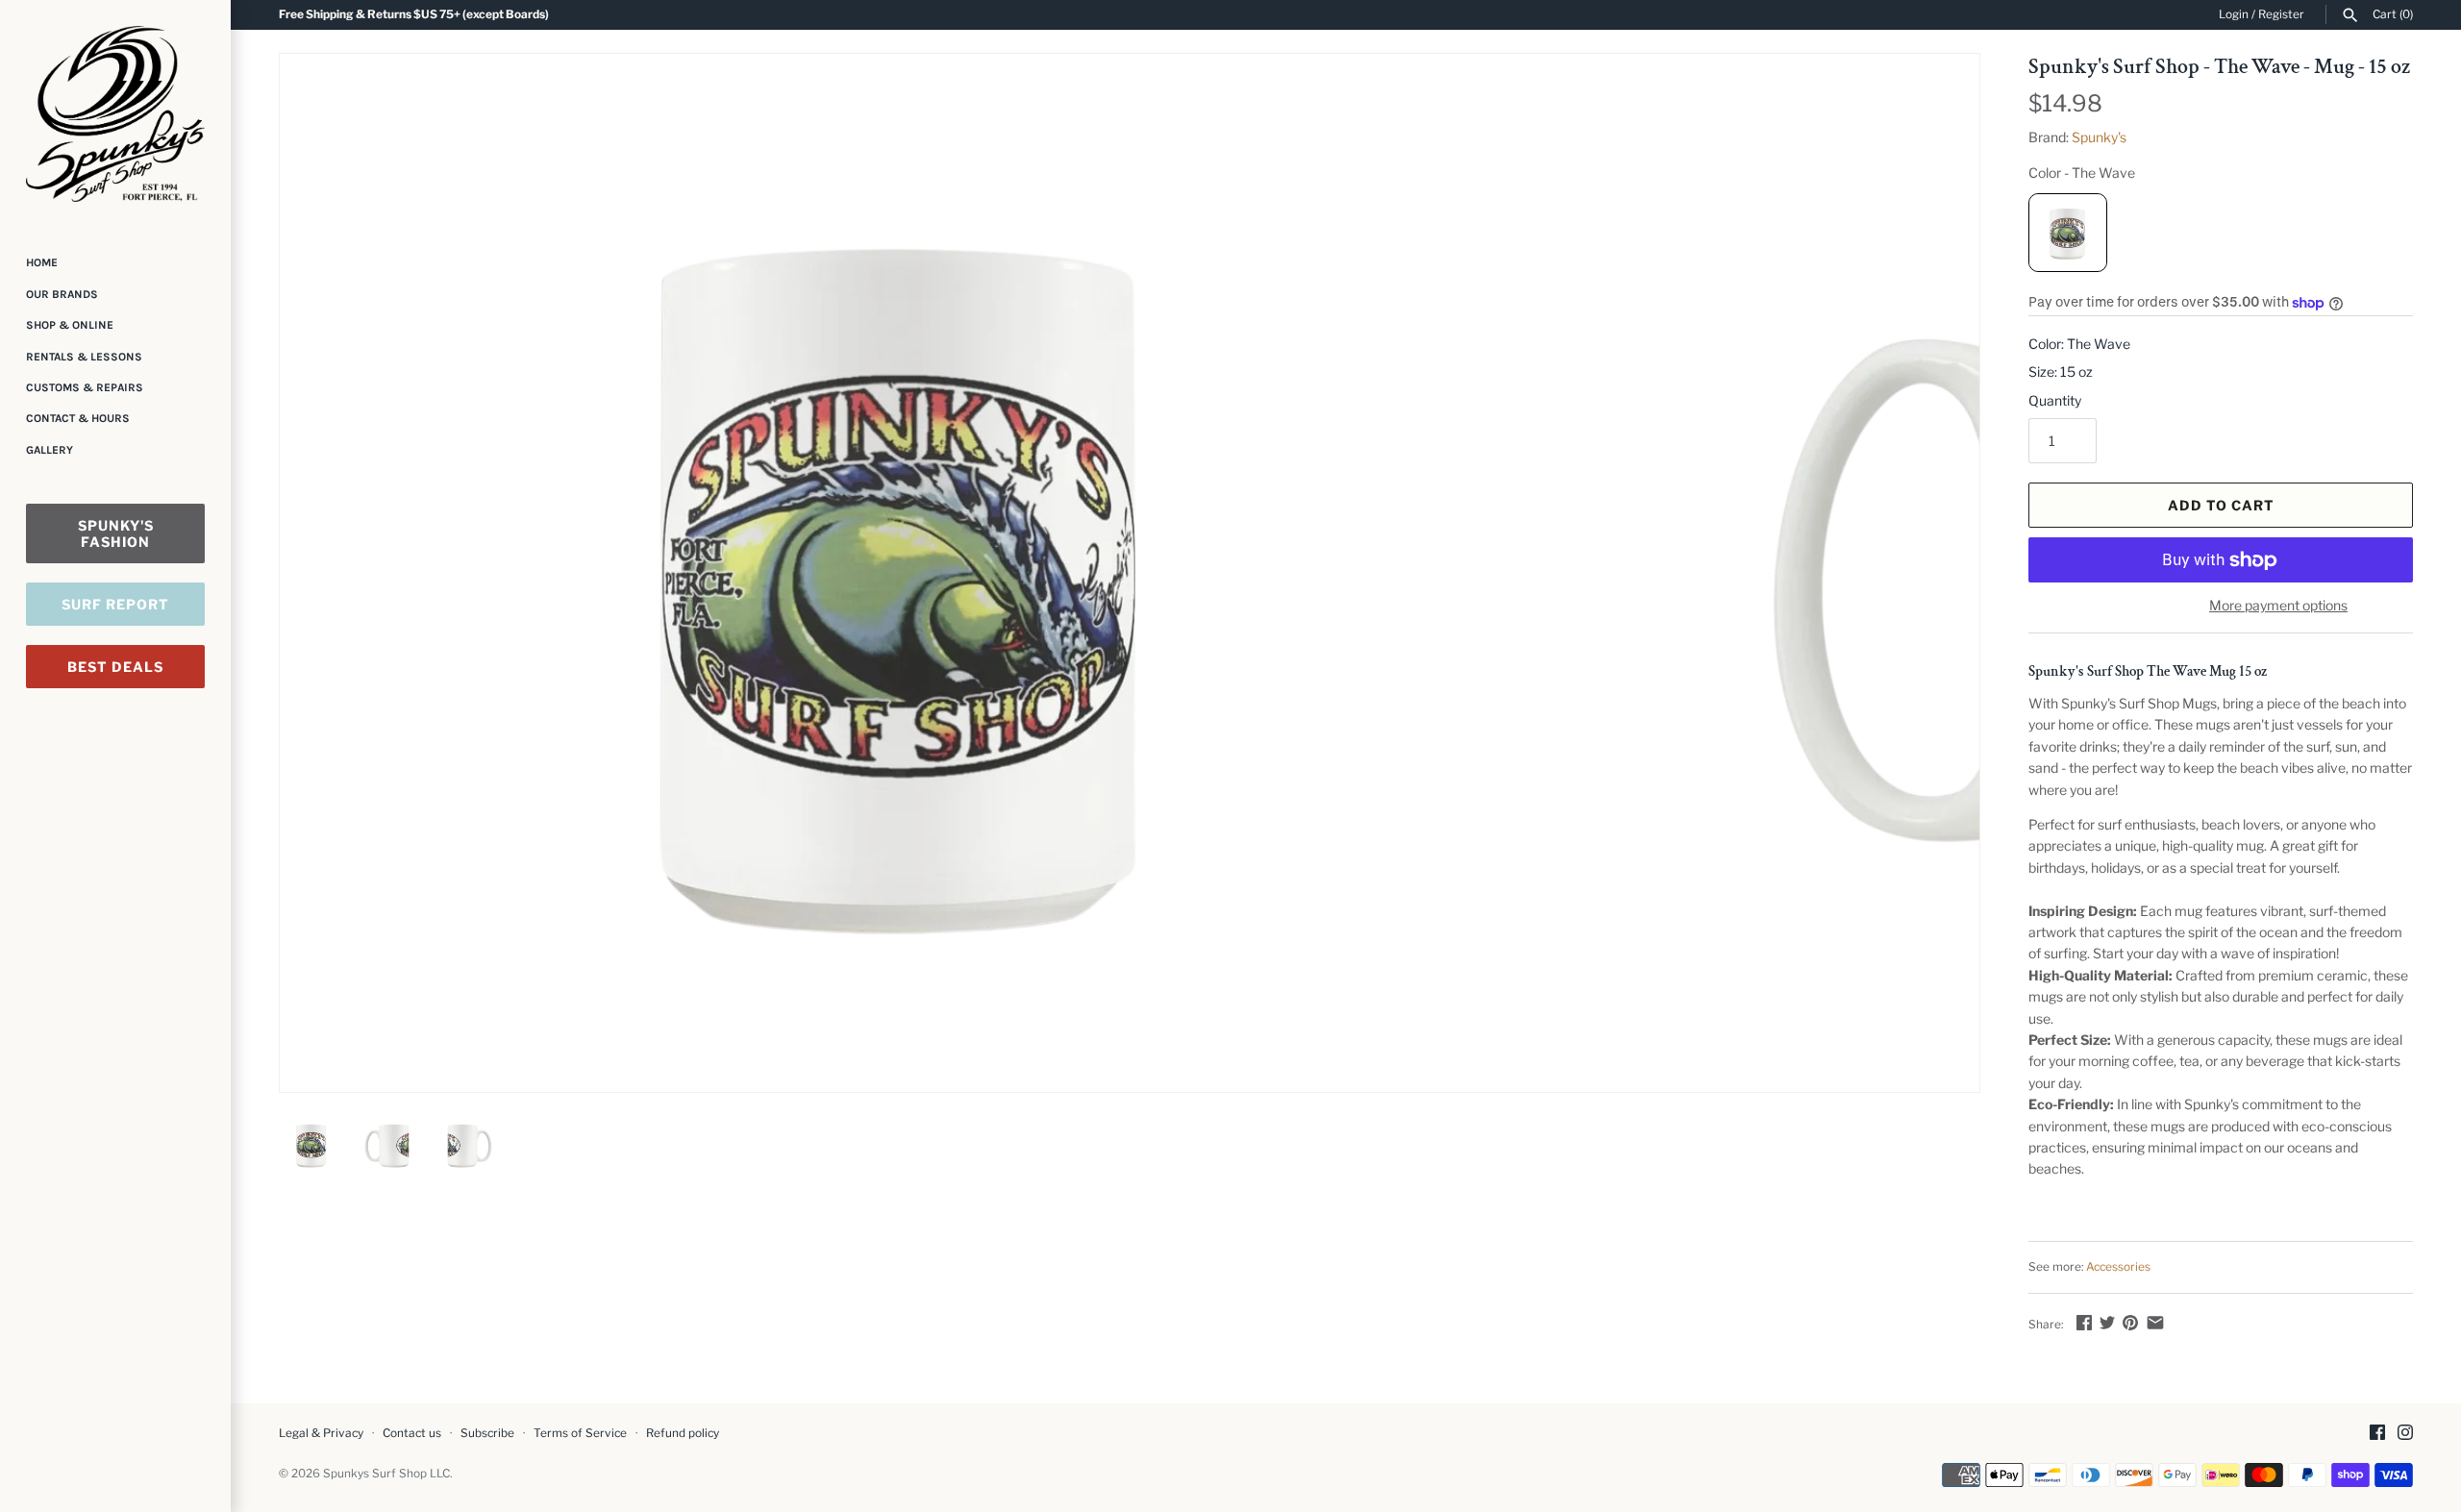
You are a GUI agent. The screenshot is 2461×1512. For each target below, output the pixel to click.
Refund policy (683, 1433)
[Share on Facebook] (2084, 1322)
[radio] (2068, 233)
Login (2234, 14)
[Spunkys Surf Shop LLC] (115, 114)
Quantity (2055, 400)
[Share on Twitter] (2107, 1322)
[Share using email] (2155, 1322)
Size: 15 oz (2061, 372)
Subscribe (487, 1433)
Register (2281, 14)
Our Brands (62, 294)
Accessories (2118, 1267)
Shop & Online (70, 325)
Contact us (412, 1433)
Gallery (50, 450)
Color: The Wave (2079, 344)
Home (42, 262)
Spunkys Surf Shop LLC (386, 1474)
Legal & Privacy (321, 1433)
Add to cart (2221, 505)
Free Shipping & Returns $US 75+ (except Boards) (414, 14)
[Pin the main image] (2130, 1322)
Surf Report (115, 604)
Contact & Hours (78, 418)
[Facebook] (2377, 1434)
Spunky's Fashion (116, 533)
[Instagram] (2405, 1434)
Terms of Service (580, 1433)
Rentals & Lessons (84, 357)
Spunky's (2099, 137)
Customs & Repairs (85, 387)
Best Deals (115, 667)
